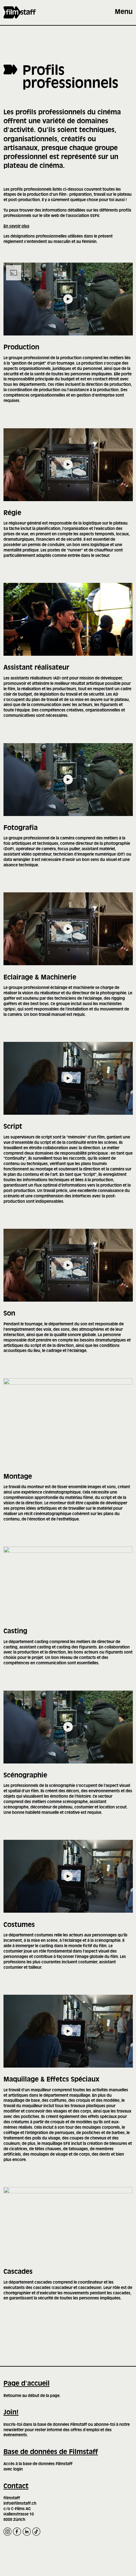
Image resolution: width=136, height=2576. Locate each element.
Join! (11, 2413)
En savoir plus (16, 226)
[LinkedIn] (27, 2531)
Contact (16, 2487)
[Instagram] (7, 2531)
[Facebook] (17, 2531)
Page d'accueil (27, 2384)
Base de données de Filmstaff (51, 2452)
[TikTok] (36, 2531)
